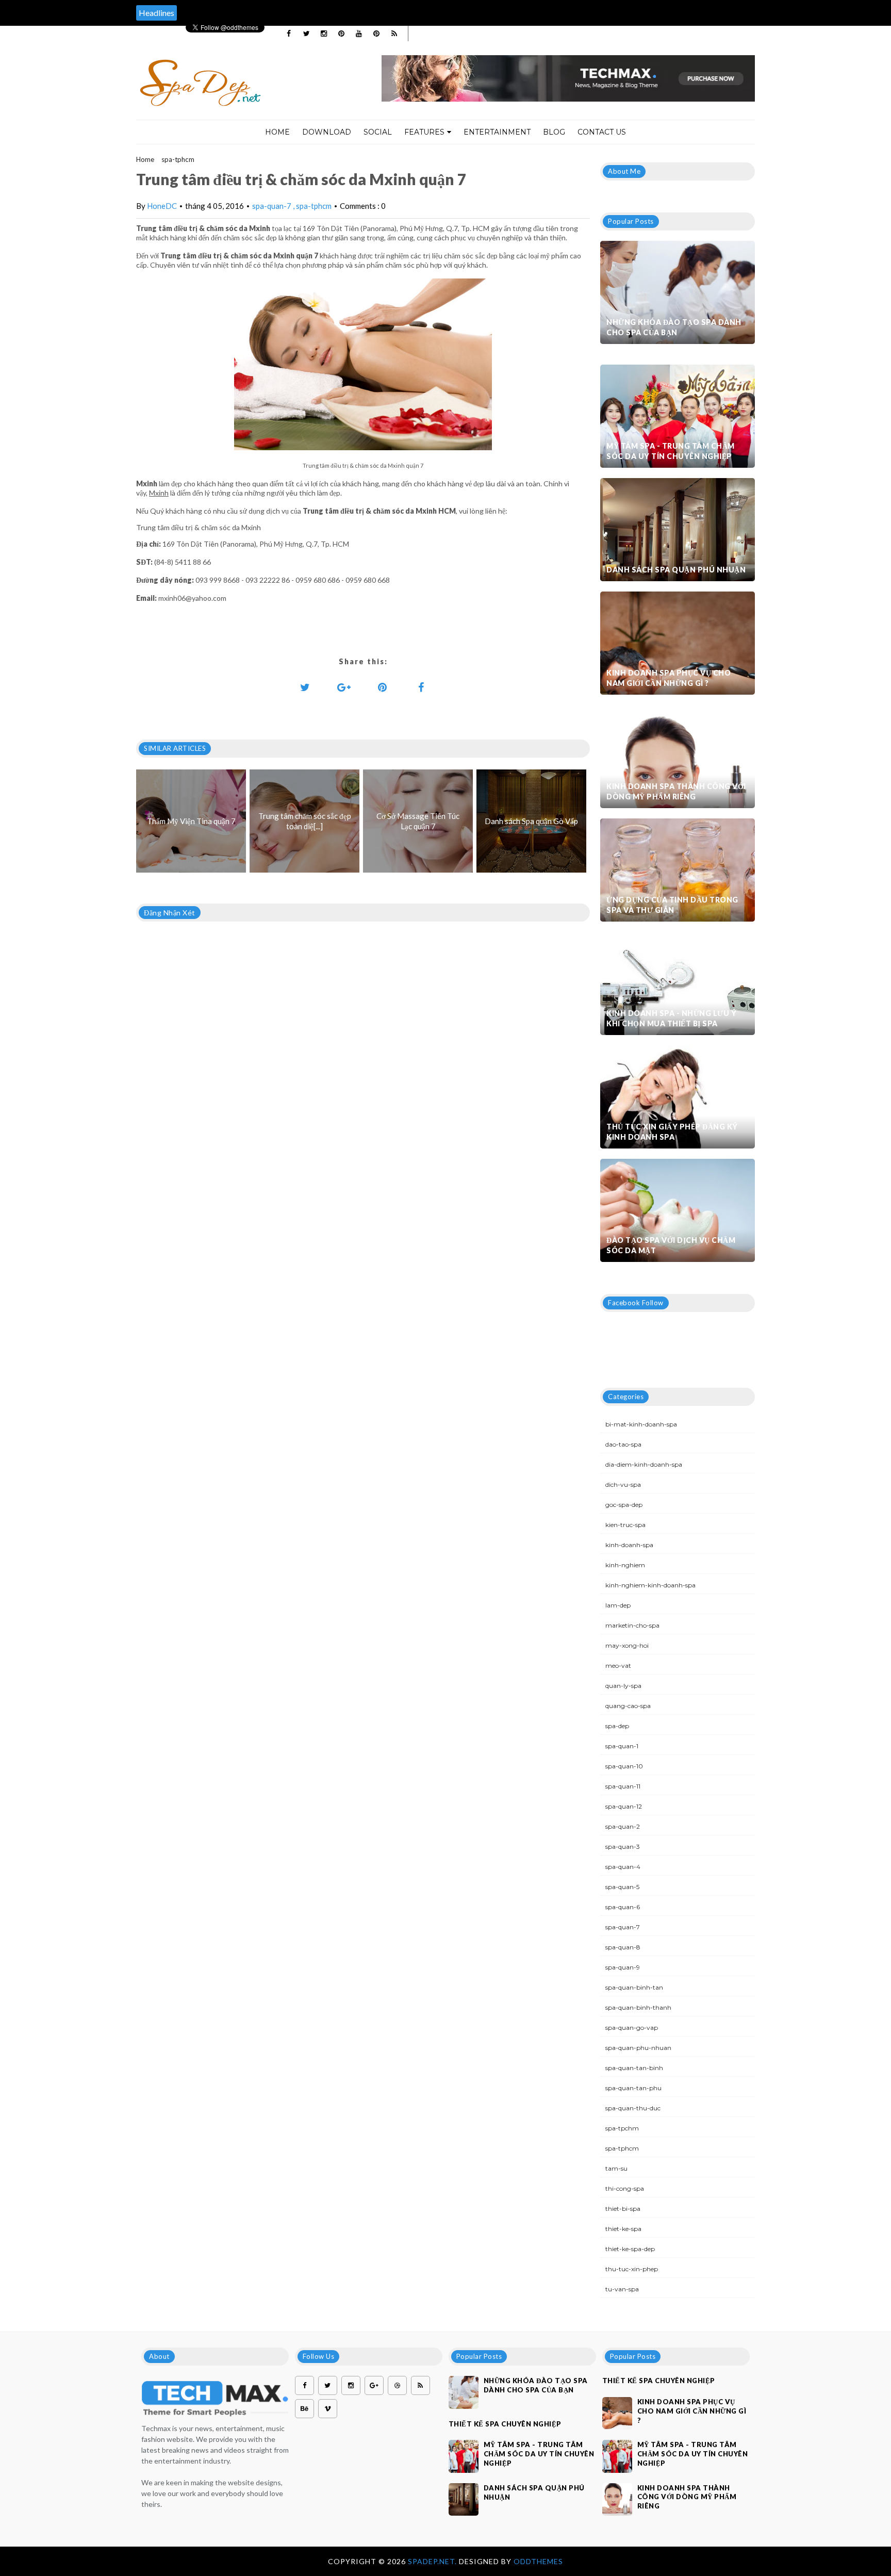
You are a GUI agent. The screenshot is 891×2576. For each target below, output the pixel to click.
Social (378, 132)
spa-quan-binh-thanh (638, 2007)
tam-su (616, 2168)
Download (327, 132)
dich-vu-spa (623, 1484)
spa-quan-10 (624, 1766)
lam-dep (618, 1605)
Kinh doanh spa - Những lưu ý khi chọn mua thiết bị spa (671, 1018)
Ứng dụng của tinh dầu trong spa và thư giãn (672, 905)
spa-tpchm (622, 2128)
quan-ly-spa (623, 1686)
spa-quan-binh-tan (634, 1987)
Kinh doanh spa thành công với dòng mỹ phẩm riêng (676, 791)
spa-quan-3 (623, 1847)
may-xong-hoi (627, 1645)
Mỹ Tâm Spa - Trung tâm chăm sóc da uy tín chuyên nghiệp (671, 451)
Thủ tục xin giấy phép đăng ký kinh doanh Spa (672, 1132)
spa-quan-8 (623, 1947)
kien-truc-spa (625, 1525)
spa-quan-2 (623, 1826)
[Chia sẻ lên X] (305, 687)
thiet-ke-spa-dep (630, 2249)
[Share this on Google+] (344, 687)
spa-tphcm (178, 159)
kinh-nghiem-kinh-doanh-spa (650, 1585)
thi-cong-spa (625, 2188)
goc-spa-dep (624, 1505)
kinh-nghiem (625, 1565)
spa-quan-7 (273, 206)
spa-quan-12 (624, 1806)
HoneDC (162, 206)
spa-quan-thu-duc (633, 2108)
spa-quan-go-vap (632, 2028)
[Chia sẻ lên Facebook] (421, 687)
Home (277, 132)
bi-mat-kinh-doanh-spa (641, 1424)
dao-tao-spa (623, 1444)
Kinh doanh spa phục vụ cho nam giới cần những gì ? (669, 678)
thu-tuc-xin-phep (632, 2269)
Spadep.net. (433, 2561)
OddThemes (538, 2561)
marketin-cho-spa (632, 1625)
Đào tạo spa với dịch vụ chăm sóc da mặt (671, 1245)
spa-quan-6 (623, 1907)
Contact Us (602, 132)
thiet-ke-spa (623, 2229)
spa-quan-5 (622, 1887)
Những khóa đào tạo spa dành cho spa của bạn (674, 327)
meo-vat (618, 1666)
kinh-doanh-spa (629, 1545)
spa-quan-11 (623, 1786)
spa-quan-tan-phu (633, 2088)
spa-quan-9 (623, 1967)
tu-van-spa (622, 2289)
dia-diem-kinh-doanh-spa (644, 1464)
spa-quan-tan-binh (634, 2068)
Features (424, 132)
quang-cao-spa (628, 1706)
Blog (554, 132)
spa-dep (617, 1726)
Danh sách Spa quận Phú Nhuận (676, 570)
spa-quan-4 (623, 1867)
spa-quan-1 (622, 1746)
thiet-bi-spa (623, 2209)
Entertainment (497, 132)
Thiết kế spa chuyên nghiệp (505, 2424)
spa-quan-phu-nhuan (638, 2048)
